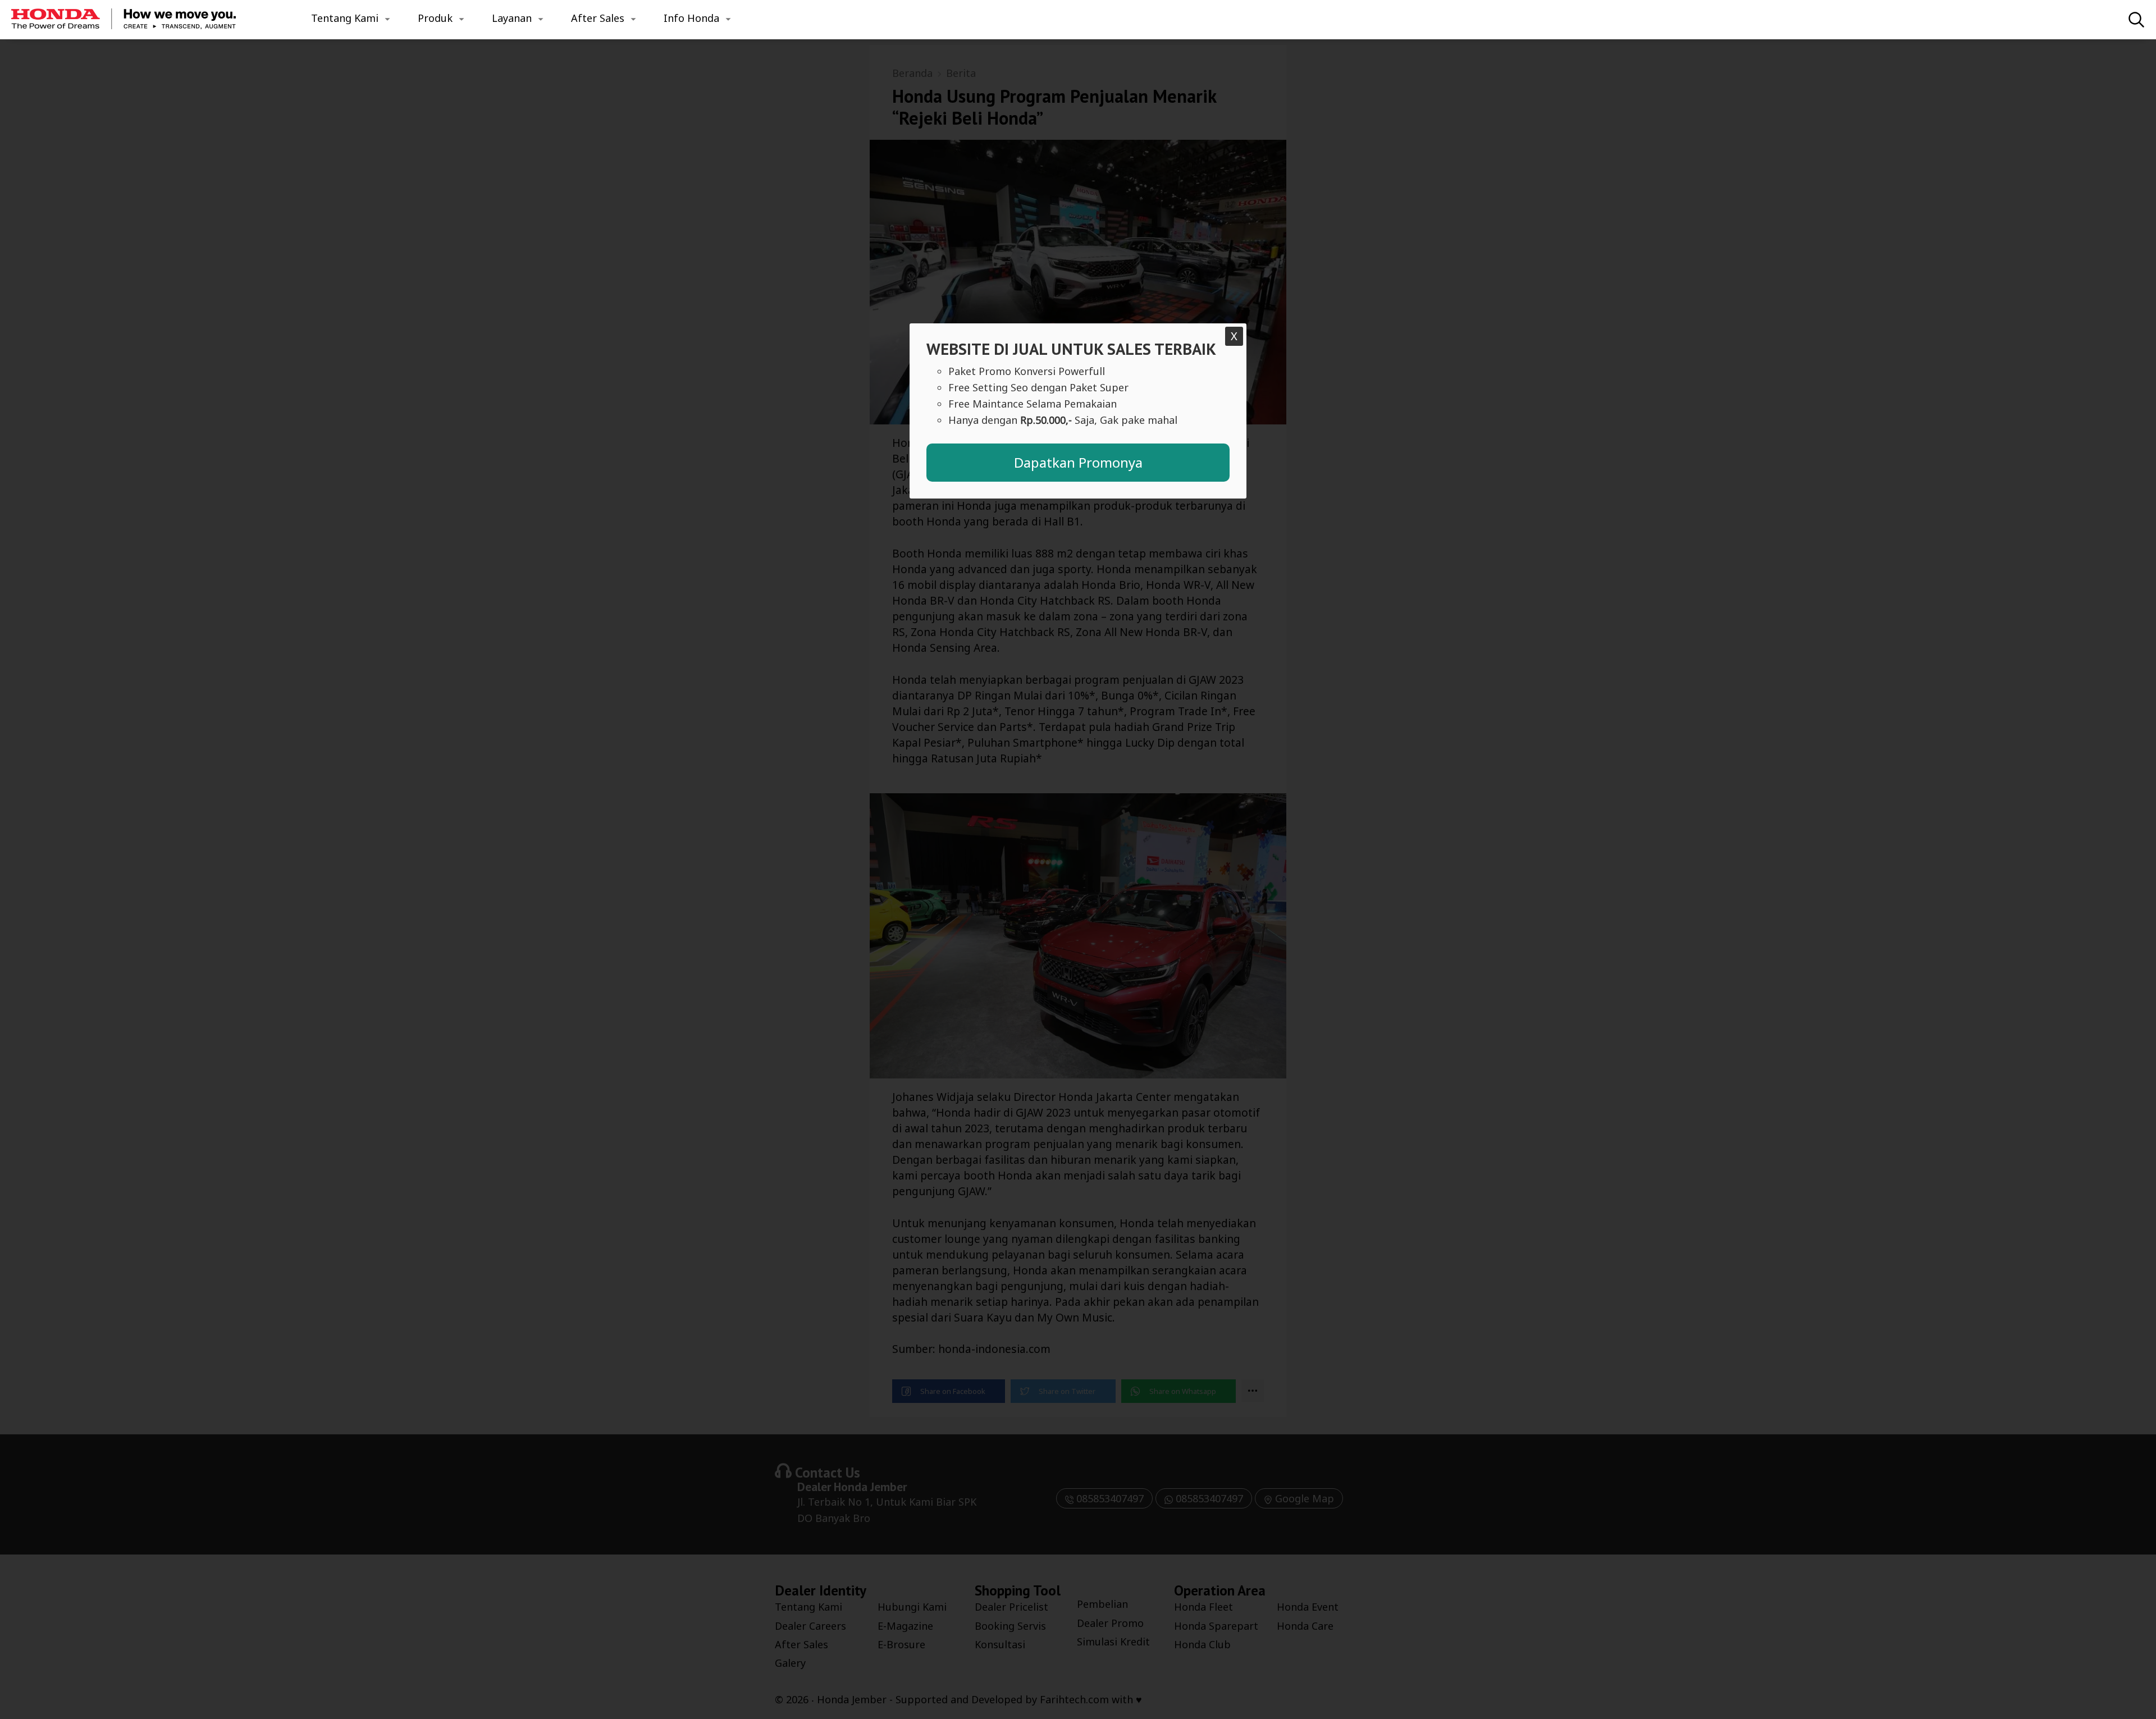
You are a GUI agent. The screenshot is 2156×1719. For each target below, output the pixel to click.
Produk (435, 18)
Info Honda (691, 18)
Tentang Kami (345, 18)
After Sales (598, 18)
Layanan (512, 18)
